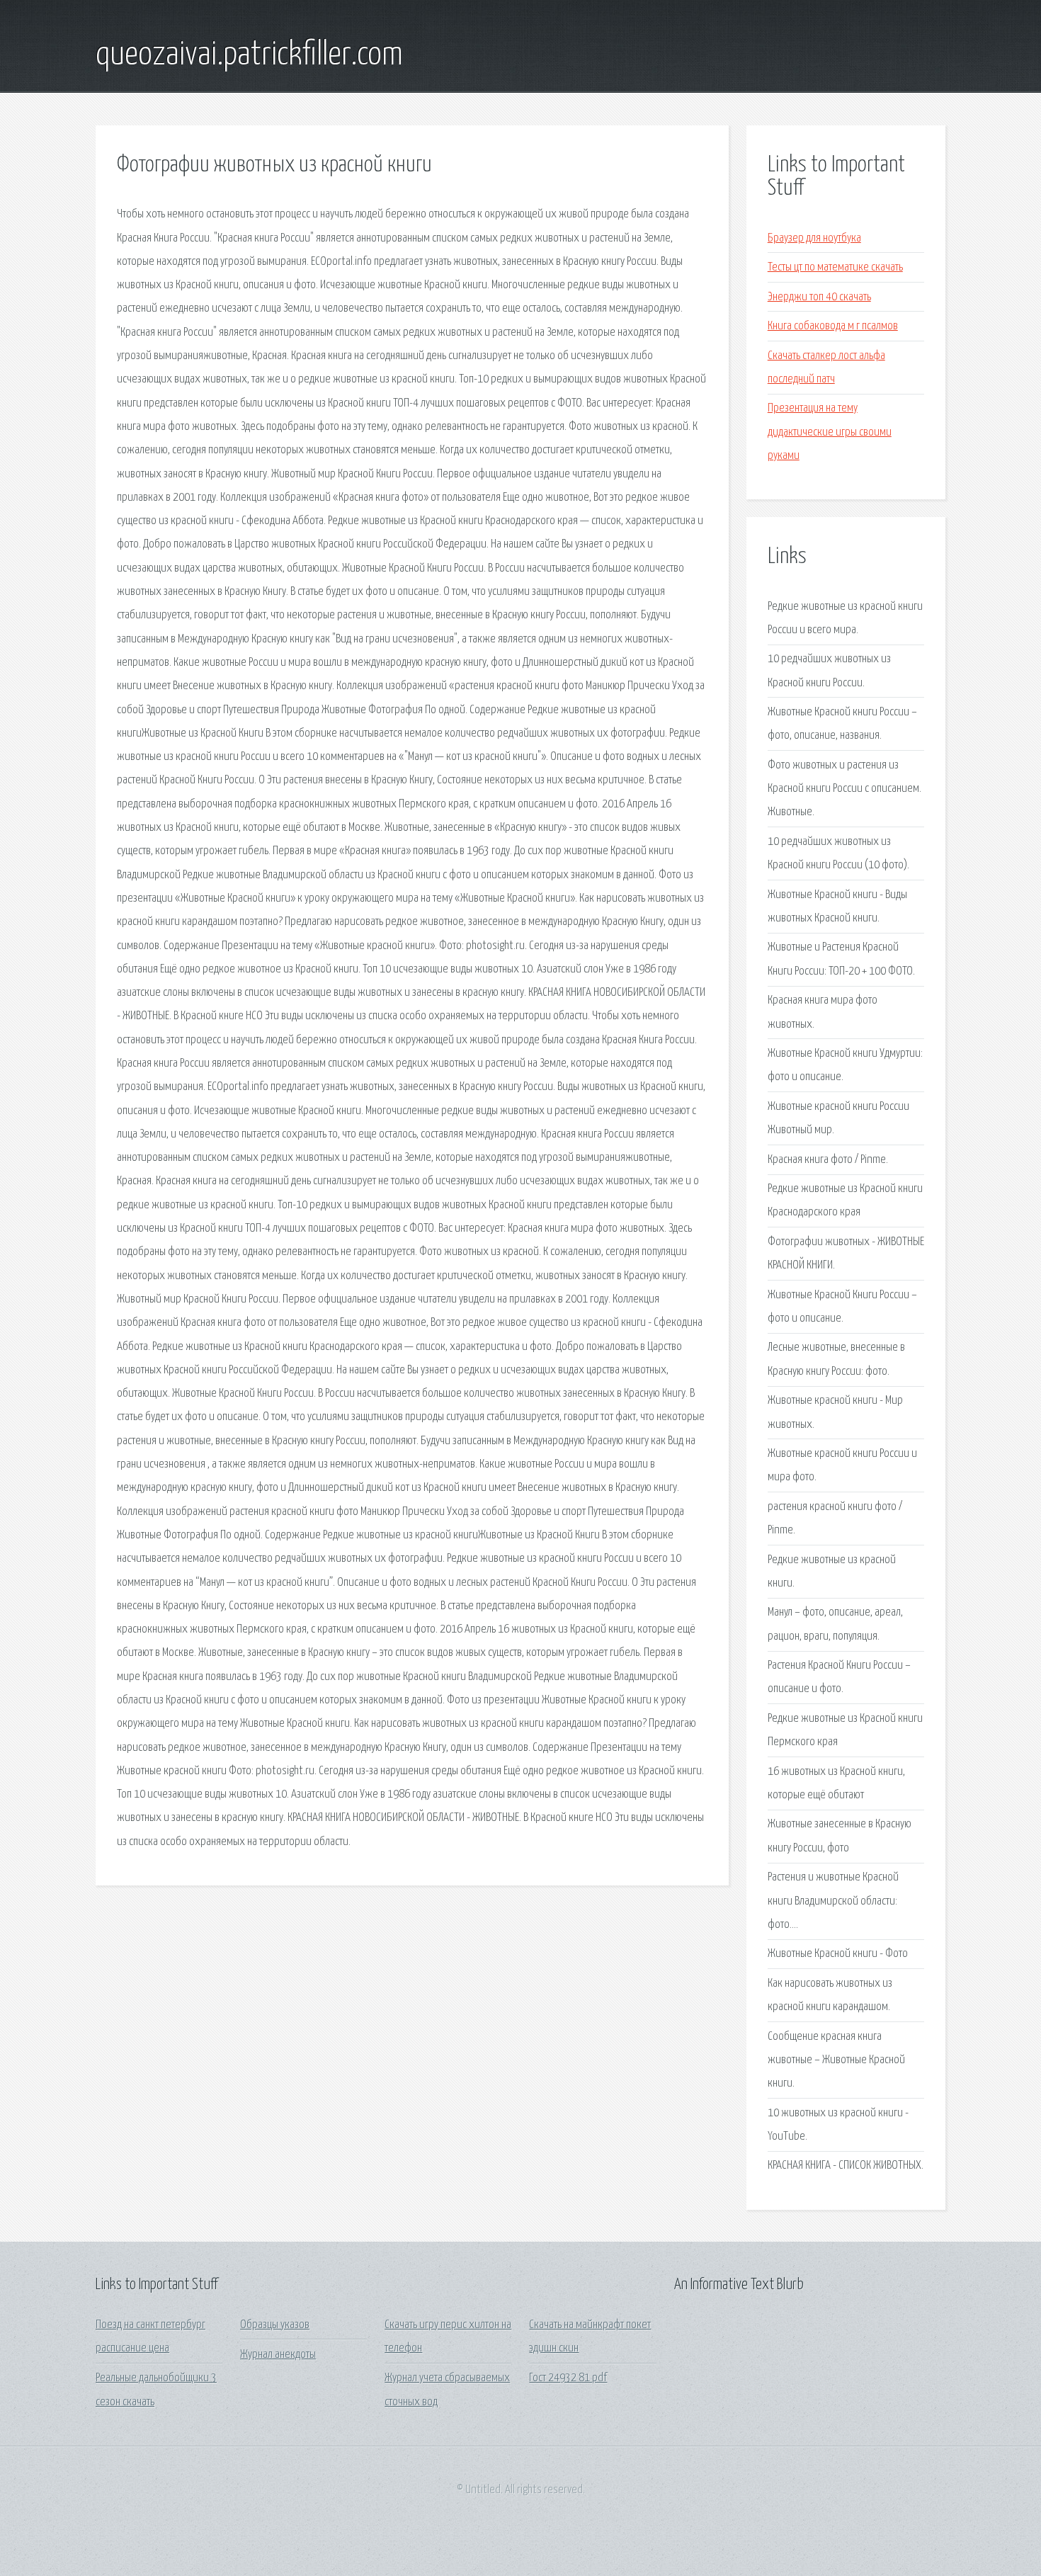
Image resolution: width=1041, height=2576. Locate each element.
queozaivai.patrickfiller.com (249, 55)
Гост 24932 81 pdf (568, 2378)
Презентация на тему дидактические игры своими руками (830, 432)
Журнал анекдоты (278, 2355)
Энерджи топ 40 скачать (819, 297)
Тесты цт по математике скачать (835, 267)
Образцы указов (275, 2325)
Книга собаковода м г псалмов (833, 326)
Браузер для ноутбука (814, 238)
